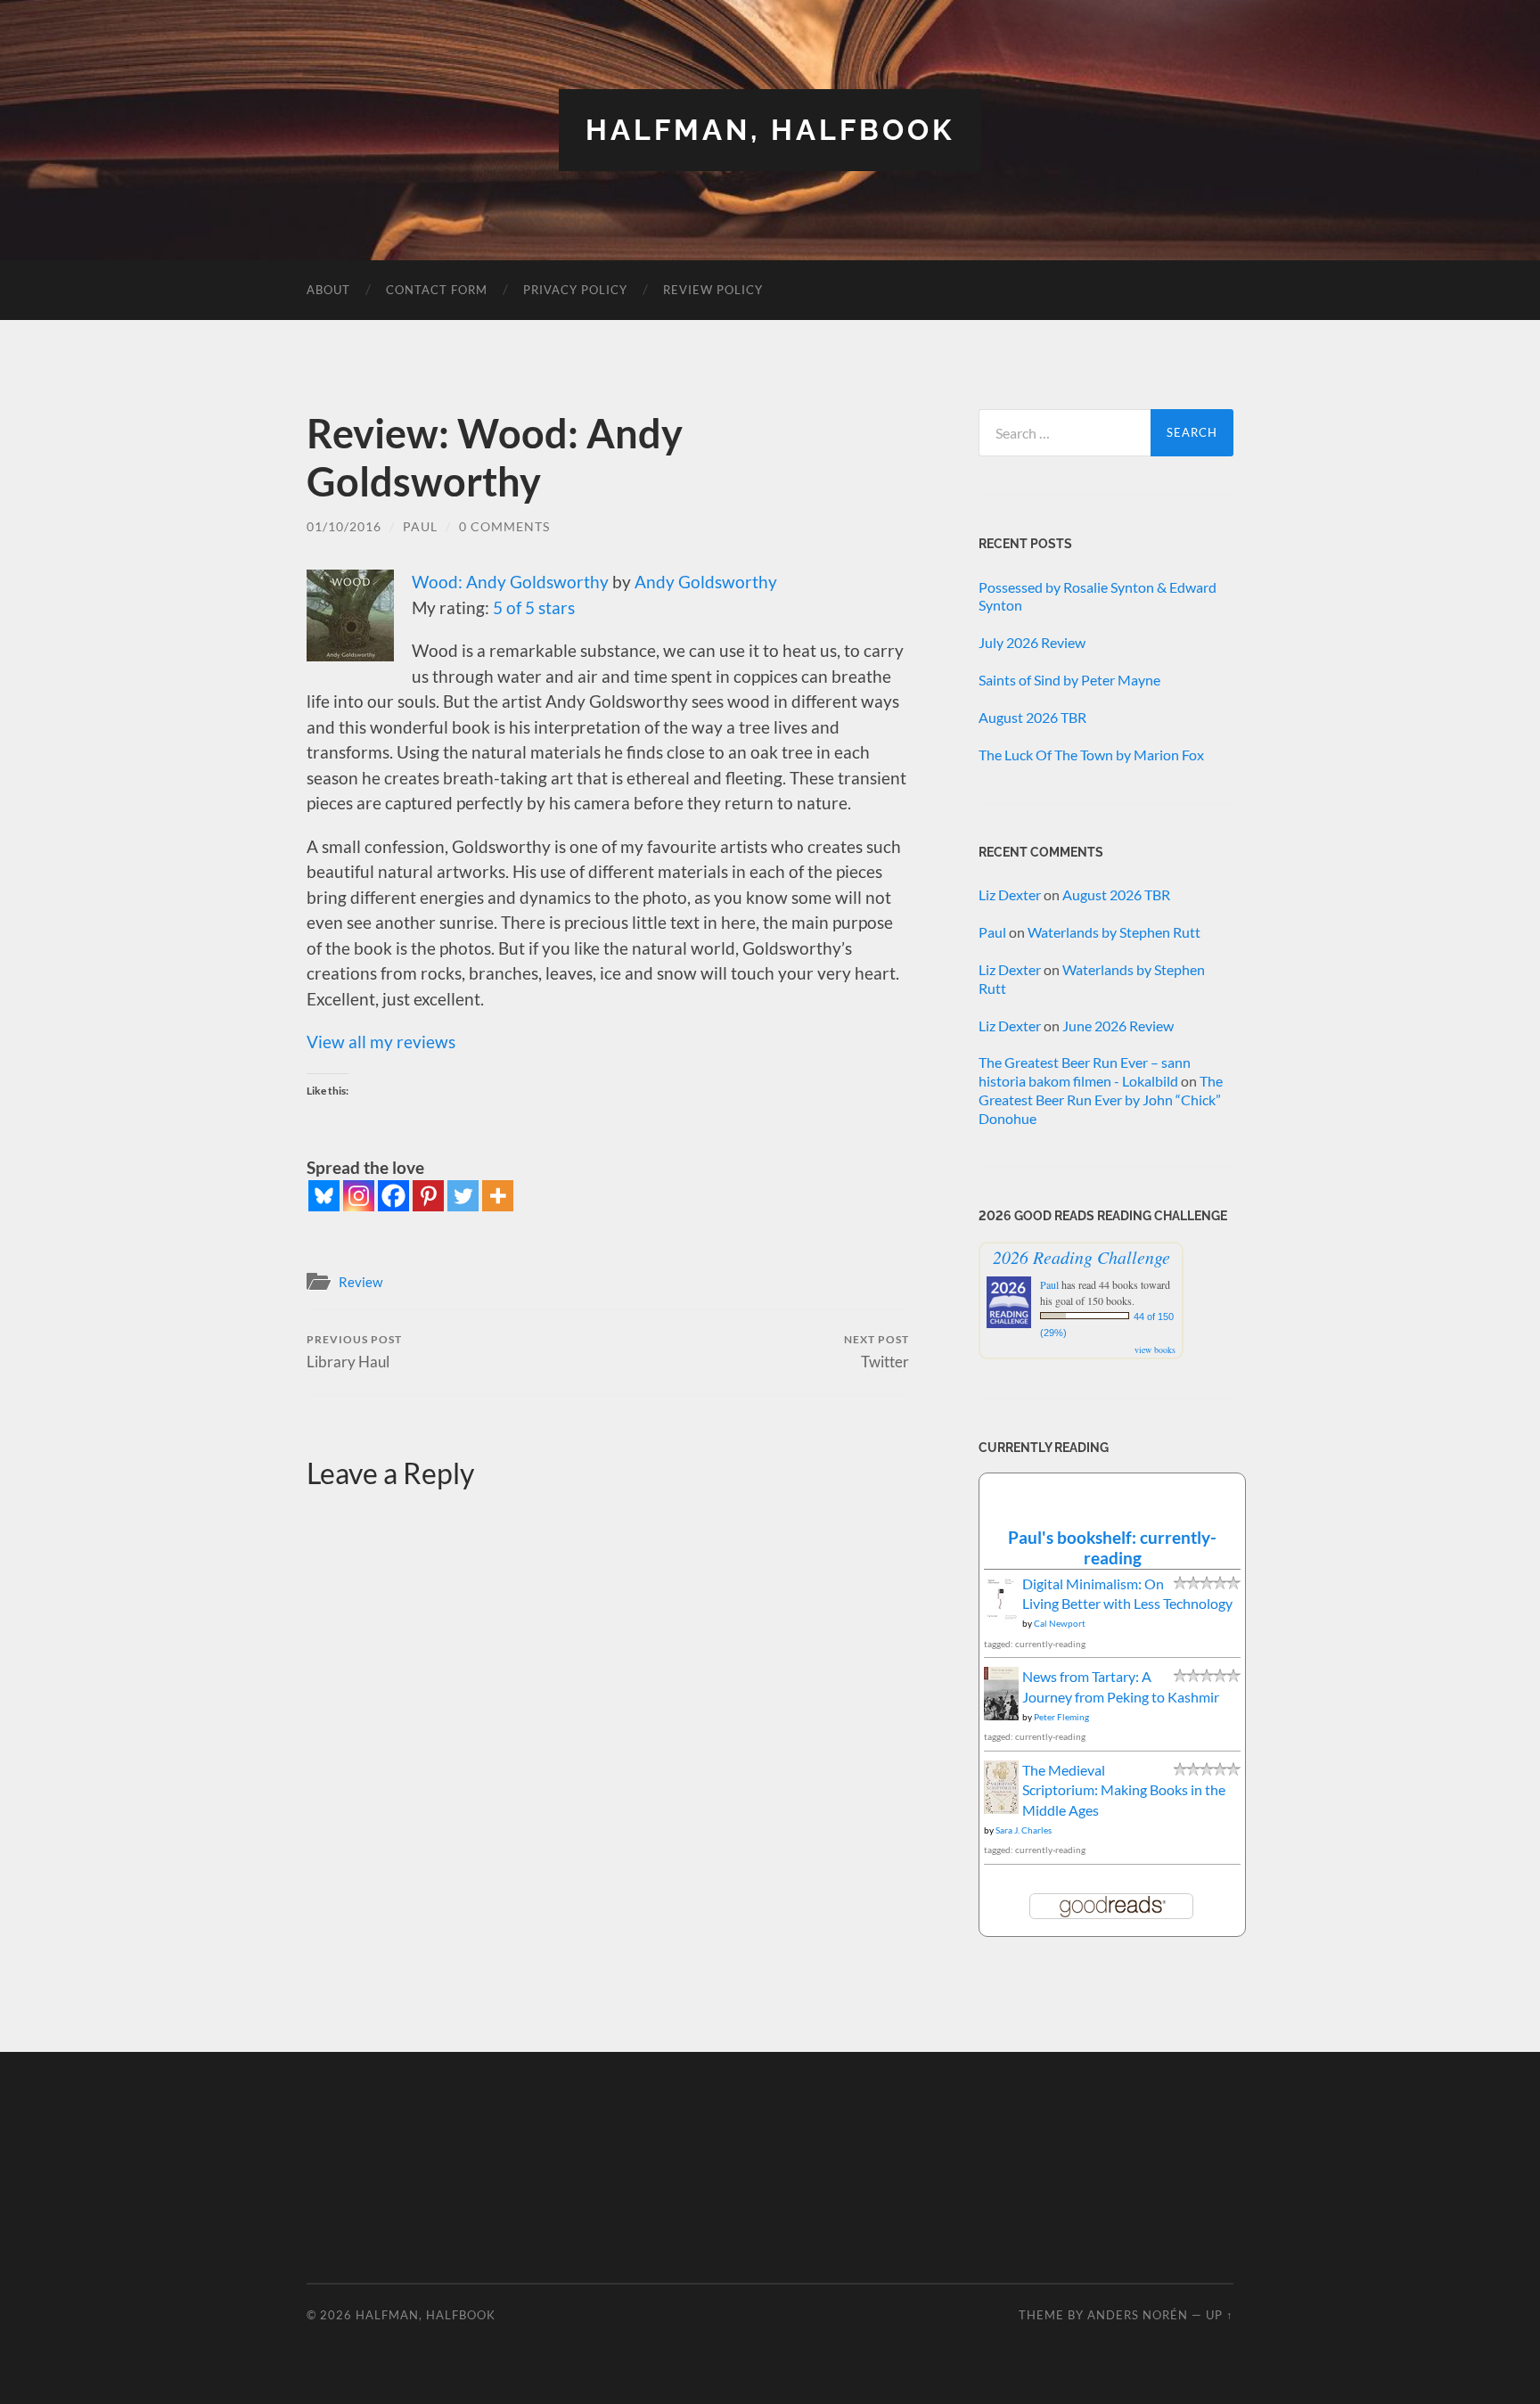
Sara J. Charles (1024, 1830)
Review (360, 1282)
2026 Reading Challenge (1081, 1257)
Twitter (876, 1352)
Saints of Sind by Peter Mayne (1069, 680)
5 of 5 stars (534, 607)
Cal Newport (1060, 1623)
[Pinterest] (428, 1196)
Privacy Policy (575, 290)
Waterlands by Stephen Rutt (1114, 932)
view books (1155, 1350)
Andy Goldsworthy (706, 582)
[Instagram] (359, 1196)
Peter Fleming (1061, 1717)
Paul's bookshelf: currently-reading (1112, 1547)
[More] (498, 1196)
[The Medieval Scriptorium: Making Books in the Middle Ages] (1001, 1809)
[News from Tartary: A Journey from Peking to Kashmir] (1001, 1715)
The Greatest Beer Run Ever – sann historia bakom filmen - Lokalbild (1085, 1071)
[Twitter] (463, 1196)
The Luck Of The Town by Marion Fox (1091, 755)
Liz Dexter (1010, 894)
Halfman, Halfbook (770, 130)
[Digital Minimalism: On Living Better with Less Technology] (1001, 1616)
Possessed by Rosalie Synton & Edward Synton (1098, 596)
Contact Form (437, 290)
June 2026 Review (1118, 1026)
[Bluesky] (324, 1196)
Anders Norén (1138, 2315)
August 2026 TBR (1032, 717)
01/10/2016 (344, 526)
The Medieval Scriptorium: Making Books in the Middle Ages (1124, 1790)
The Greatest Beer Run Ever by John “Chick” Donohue (1101, 1099)
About (328, 290)
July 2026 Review (1032, 642)
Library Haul (354, 1352)
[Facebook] (393, 1196)
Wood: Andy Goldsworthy (510, 582)
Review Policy (713, 290)
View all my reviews (381, 1042)
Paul (420, 526)
